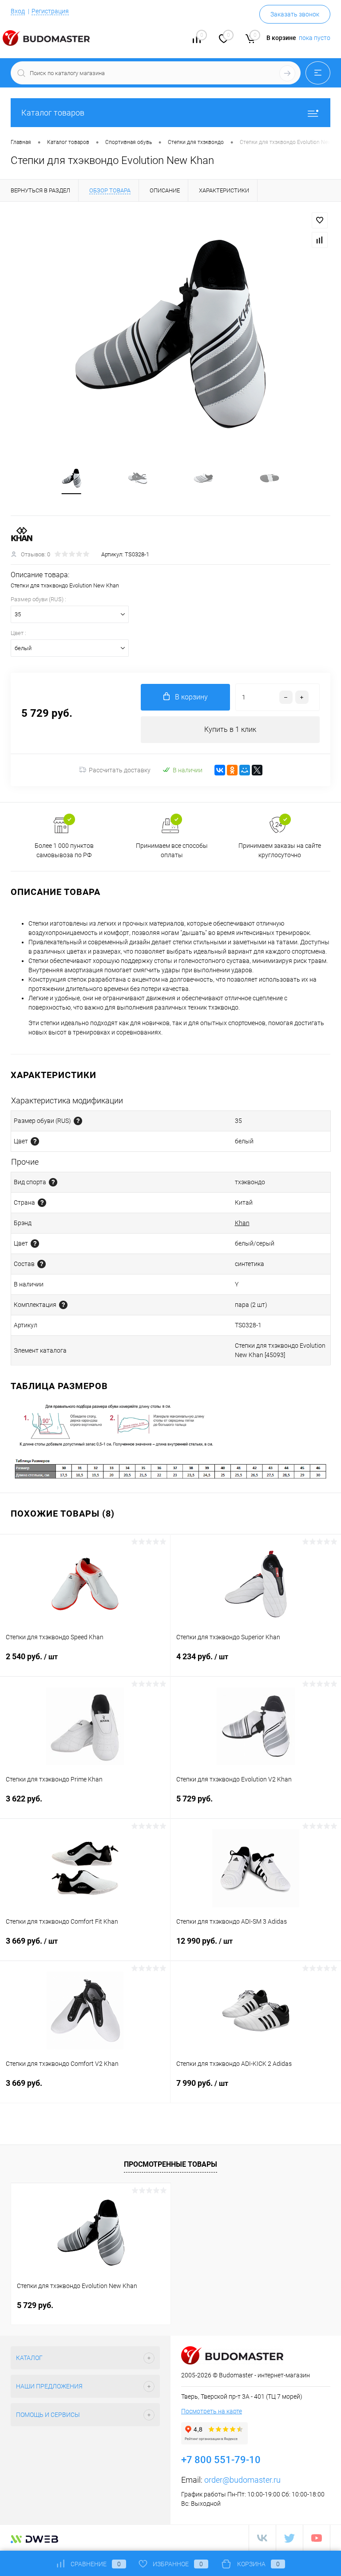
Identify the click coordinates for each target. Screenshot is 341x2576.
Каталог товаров (53, 113)
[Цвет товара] (35, 1141)
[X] (257, 770)
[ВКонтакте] (220, 770)
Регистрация (50, 11)
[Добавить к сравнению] (320, 240)
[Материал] (42, 1264)
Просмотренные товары (170, 2164)
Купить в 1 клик (230, 729)
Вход (18, 11)
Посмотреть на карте (212, 2411)
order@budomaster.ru (242, 2480)
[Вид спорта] (53, 1182)
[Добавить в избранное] (320, 220)
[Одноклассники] (232, 770)
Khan (242, 1223)
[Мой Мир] (245, 770)
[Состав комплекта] (63, 1305)
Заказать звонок (295, 14)
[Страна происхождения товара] (42, 1203)
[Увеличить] (170, 334)
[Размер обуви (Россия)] (78, 1121)
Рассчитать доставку (120, 770)
